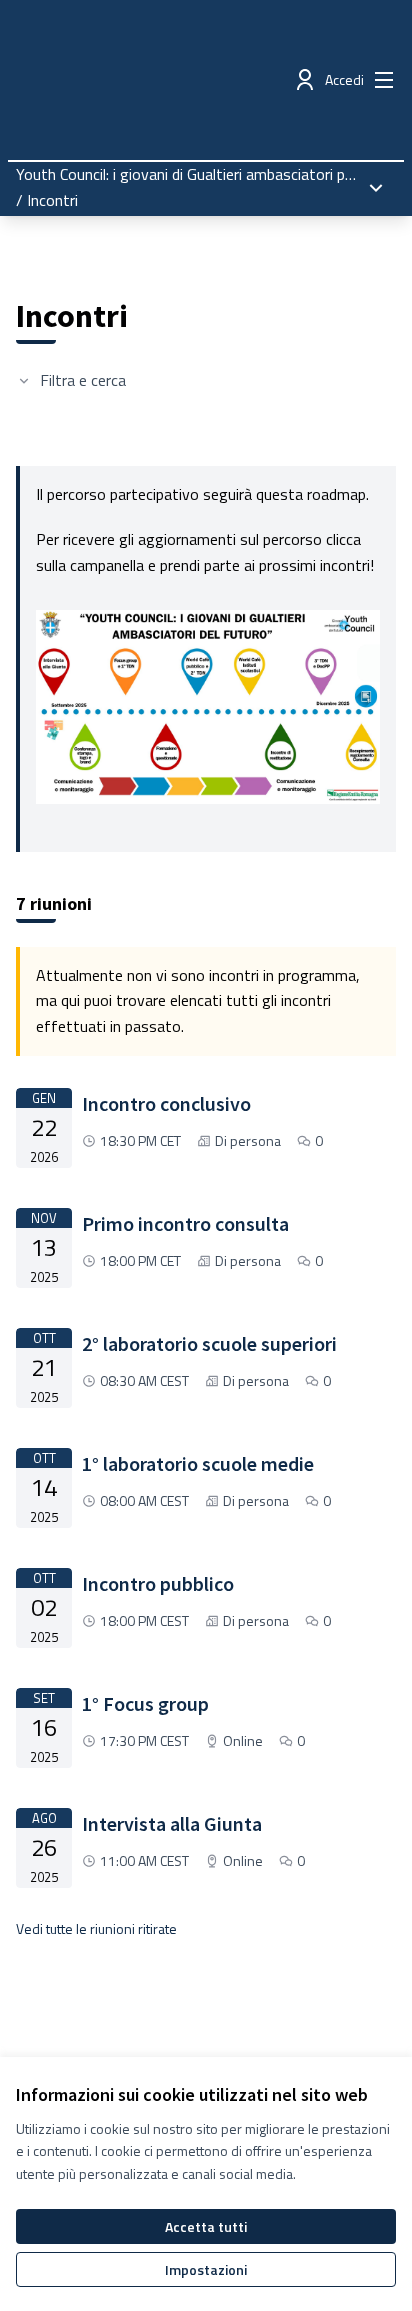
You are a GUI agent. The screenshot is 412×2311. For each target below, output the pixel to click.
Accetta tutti (206, 2226)
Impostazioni (206, 2269)
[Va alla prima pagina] (156, 80)
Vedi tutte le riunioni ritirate (96, 1929)
